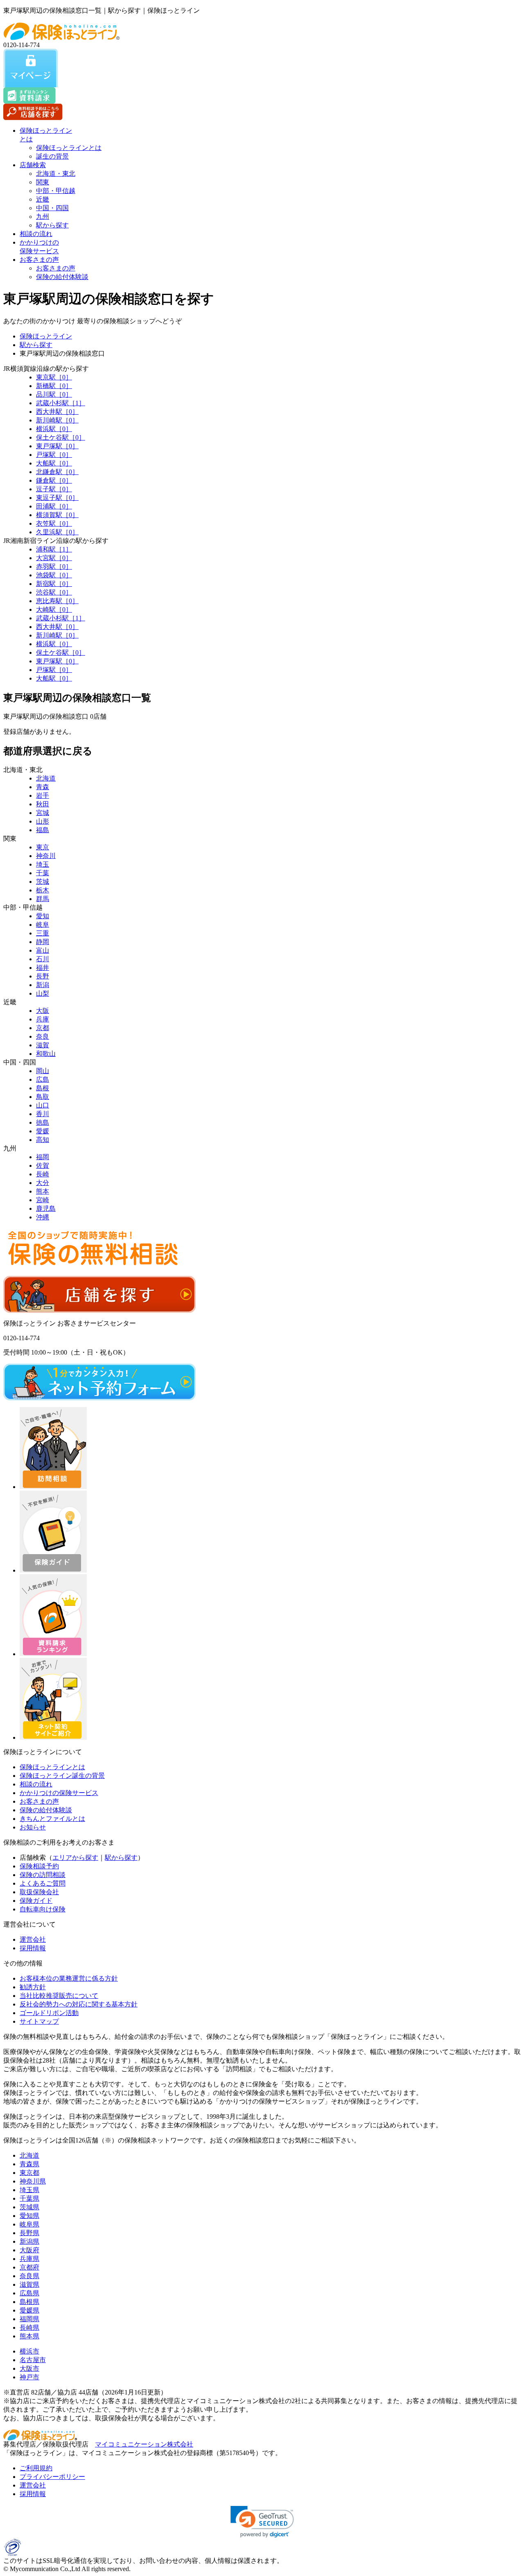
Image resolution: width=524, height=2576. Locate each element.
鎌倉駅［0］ (54, 480)
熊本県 (29, 2336)
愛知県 (29, 2216)
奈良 (43, 1036)
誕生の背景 (52, 156)
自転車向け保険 (43, 1909)
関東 (43, 182)
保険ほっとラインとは (69, 148)
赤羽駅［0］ (54, 566)
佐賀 (43, 1165)
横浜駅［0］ (54, 429)
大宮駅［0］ (54, 558)
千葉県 (29, 2198)
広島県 (29, 2293)
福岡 (43, 1157)
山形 (43, 821)
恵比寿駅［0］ (57, 601)
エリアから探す (75, 1858)
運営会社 (33, 1939)
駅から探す (52, 225)
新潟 (43, 985)
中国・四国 (52, 208)
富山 (43, 950)
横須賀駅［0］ (57, 515)
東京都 (29, 2173)
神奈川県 (33, 2181)
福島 (43, 830)
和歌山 (46, 1054)
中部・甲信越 (56, 191)
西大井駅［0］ (57, 412)
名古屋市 (33, 2360)
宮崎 (43, 1200)
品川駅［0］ (54, 394)
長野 (43, 976)
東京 (43, 847)
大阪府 (29, 2250)
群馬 (43, 899)
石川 (43, 959)
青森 (43, 787)
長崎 (43, 1174)
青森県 (29, 2164)
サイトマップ (39, 2021)
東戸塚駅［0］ (57, 446)
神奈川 (46, 856)
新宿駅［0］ (54, 584)
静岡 (43, 942)
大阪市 (29, 2368)
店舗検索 (33, 165)
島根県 (29, 2302)
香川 (43, 1114)
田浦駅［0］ (54, 506)
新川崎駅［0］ (57, 420)
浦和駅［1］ (54, 549)
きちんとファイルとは (52, 1819)
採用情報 (33, 1948)
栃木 (43, 890)
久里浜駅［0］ (57, 532)
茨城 (43, 882)
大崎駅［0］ (54, 609)
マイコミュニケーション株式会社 (144, 2444)
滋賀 (43, 1045)
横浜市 (29, 2351)
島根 (43, 1088)
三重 (43, 933)
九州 (43, 217)
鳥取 (43, 1097)
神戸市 (29, 2377)
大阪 (43, 1011)
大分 (43, 1183)
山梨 (43, 993)
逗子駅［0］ (54, 489)
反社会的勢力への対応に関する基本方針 (79, 2004)
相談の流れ (36, 234)
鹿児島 (46, 1209)
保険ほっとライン (46, 336)
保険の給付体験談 (62, 277)
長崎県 (29, 2327)
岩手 (43, 795)
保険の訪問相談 (43, 1875)
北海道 (46, 778)
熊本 (43, 1191)
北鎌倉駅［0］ (57, 472)
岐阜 (43, 925)
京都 (43, 1028)
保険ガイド (36, 1901)
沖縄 (43, 1217)
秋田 (43, 804)
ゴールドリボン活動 (49, 2013)
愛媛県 (29, 2310)
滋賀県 (29, 2284)
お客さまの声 (39, 260)
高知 (43, 1140)
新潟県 (29, 2241)
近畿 (43, 199)
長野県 (29, 2233)
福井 (43, 968)
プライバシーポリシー (52, 2477)
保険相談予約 (39, 1866)
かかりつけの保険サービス (59, 1793)
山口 (43, 1105)
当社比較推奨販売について (59, 1996)
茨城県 (29, 2207)
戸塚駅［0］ (54, 455)
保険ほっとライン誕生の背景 (62, 1776)
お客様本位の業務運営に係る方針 (69, 1978)
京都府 (29, 2267)
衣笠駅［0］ (54, 523)
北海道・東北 (56, 174)
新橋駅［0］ (54, 386)
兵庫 (43, 1019)
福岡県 (29, 2319)
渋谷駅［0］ (54, 592)
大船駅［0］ (54, 463)
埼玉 (43, 864)
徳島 (43, 1122)
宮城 (43, 813)
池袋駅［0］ (54, 575)
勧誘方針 (33, 1987)
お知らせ (33, 1827)
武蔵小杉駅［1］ (61, 403)
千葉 (43, 873)
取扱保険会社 (39, 1892)
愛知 (43, 916)
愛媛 (43, 1131)
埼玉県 (29, 2190)
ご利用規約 (36, 2468)
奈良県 (29, 2276)
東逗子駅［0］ (57, 498)
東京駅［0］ (54, 377)
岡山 (43, 1071)
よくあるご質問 (43, 1883)
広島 (43, 1079)
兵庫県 (29, 2259)
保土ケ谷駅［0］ (61, 437)
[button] (262, 2522)
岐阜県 (29, 2224)
